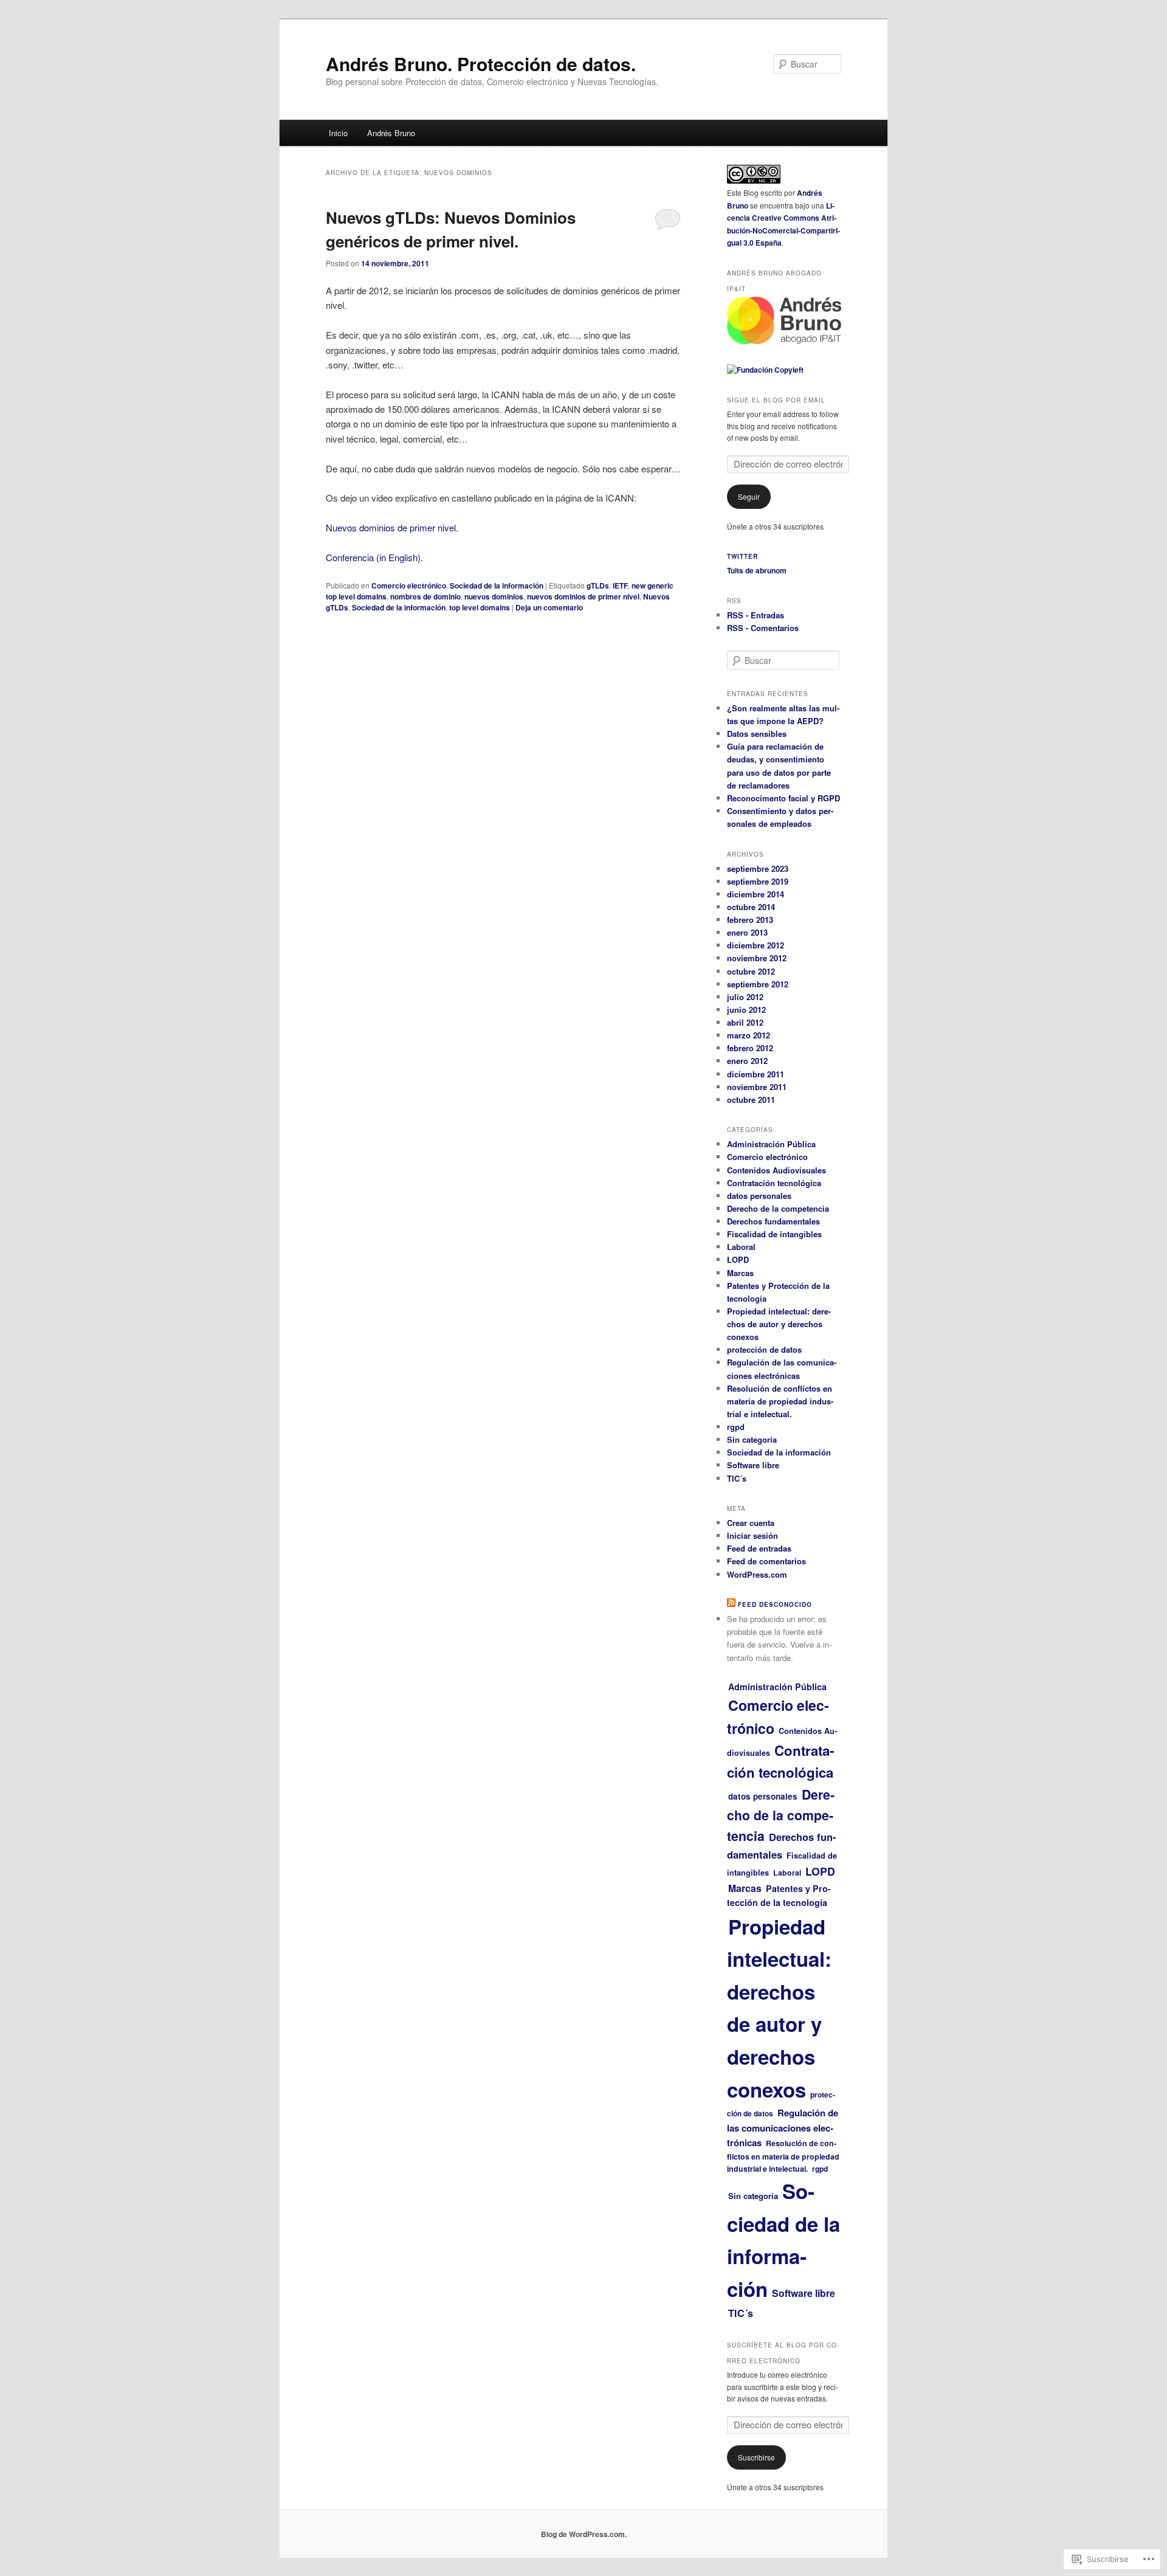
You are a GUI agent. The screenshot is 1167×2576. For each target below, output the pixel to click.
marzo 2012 (749, 1035)
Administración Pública (771, 1144)
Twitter (742, 556)
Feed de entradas (759, 1548)
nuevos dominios (494, 596)
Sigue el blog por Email (776, 400)
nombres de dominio (425, 596)
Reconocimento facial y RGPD (783, 798)
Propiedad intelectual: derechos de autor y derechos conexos (779, 1324)
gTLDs (598, 585)
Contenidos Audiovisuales (776, 1170)
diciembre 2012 (756, 945)
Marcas (740, 1273)
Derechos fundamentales (773, 1221)
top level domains (480, 607)
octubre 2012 (751, 971)
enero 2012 (747, 1061)
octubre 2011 (751, 1100)
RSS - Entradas (756, 615)
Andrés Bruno (391, 133)
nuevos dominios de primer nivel (583, 596)
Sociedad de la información (497, 585)
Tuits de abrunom (757, 570)
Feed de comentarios (766, 1561)
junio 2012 (746, 1010)
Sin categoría (752, 1439)
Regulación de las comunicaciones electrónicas (783, 2128)
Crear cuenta (751, 1523)
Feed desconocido (775, 1604)
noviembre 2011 (757, 1087)
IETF (620, 585)
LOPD (738, 1259)
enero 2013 (747, 932)
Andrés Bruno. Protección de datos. (481, 64)
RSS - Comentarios (763, 628)
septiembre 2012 (758, 984)
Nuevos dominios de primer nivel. (392, 527)
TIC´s (737, 1478)
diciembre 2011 (756, 1074)
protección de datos (764, 1349)
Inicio (338, 133)
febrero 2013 (750, 920)
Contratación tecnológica (774, 1183)
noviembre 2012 (757, 958)
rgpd (736, 1427)
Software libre (753, 1465)
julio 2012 (745, 997)
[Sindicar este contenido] (731, 1604)
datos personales (759, 1196)
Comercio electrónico (409, 585)
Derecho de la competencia (778, 1208)
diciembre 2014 (756, 894)
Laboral (741, 1247)
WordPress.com (757, 1574)
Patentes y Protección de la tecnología (779, 1896)
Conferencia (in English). (374, 557)
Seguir (749, 496)
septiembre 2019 (758, 881)
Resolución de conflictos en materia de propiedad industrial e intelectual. (780, 1401)
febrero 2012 (750, 1048)
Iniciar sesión (752, 1535)
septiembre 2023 (758, 868)
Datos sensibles (757, 734)
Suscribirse (756, 2457)
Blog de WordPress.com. (584, 2534)
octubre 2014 (751, 907)
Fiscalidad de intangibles (774, 1234)
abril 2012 (745, 1022)
